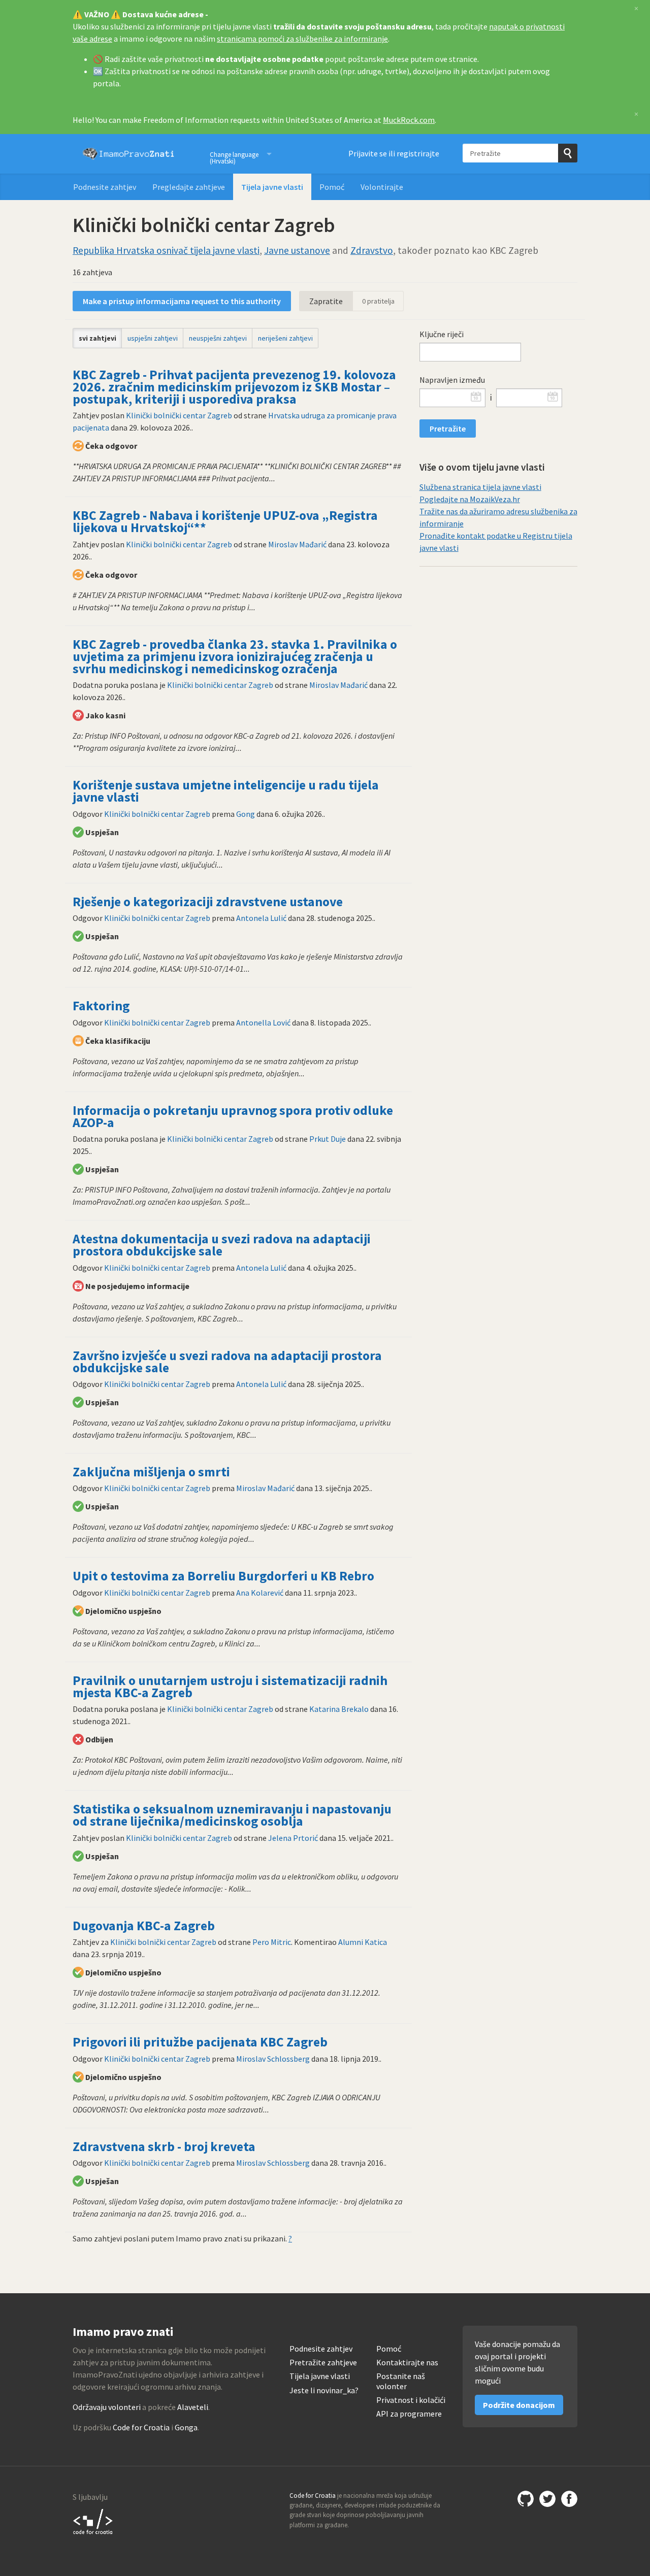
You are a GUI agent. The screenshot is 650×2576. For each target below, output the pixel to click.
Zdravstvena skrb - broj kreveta (164, 2146)
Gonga (186, 2427)
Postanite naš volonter (401, 2381)
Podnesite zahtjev (105, 187)
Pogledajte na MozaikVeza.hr (470, 499)
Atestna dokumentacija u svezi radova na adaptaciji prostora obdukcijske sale (222, 1245)
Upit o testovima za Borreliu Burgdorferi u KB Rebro (223, 1576)
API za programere (409, 2414)
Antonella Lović (263, 1022)
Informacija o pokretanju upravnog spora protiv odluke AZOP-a (233, 1116)
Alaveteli (193, 2407)
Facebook (569, 2499)
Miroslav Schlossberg (273, 2059)
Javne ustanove (297, 250)
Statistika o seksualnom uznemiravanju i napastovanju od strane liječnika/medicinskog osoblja (232, 1815)
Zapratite (326, 301)
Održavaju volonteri (107, 2407)
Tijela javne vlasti (272, 187)
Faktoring (101, 1006)
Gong (246, 814)
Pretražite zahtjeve (323, 2363)
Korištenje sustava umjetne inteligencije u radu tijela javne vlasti (226, 791)
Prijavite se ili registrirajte (394, 153)
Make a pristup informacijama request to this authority (182, 301)
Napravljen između (452, 380)
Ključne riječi (442, 334)
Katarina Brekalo (339, 1709)
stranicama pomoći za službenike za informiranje (302, 39)
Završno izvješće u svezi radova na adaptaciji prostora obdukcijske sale (227, 1362)
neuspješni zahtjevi (218, 338)
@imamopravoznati (547, 2499)
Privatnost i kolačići (411, 2400)
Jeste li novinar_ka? (324, 2390)
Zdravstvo (372, 250)
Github (526, 2499)
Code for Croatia (141, 2427)
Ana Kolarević (260, 1593)
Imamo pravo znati (128, 154)
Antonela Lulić (261, 918)
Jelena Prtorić (293, 1838)
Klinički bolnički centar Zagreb (179, 415)
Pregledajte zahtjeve (189, 187)
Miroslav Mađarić (297, 544)
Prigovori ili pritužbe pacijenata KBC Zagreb (200, 2042)
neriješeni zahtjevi (285, 338)
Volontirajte (382, 187)
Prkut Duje (328, 1139)
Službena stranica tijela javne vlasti (480, 487)
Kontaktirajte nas (407, 2363)
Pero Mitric (272, 1942)
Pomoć (332, 187)
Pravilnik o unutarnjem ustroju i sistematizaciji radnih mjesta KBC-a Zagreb (230, 1687)
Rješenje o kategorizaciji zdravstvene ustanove (208, 902)
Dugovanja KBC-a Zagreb (144, 1926)
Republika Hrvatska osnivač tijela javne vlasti (166, 250)
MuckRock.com (409, 120)
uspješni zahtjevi (153, 338)
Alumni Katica (363, 1942)
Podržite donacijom (519, 2405)
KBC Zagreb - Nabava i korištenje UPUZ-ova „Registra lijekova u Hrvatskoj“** (225, 521)
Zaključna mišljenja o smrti (151, 1472)
